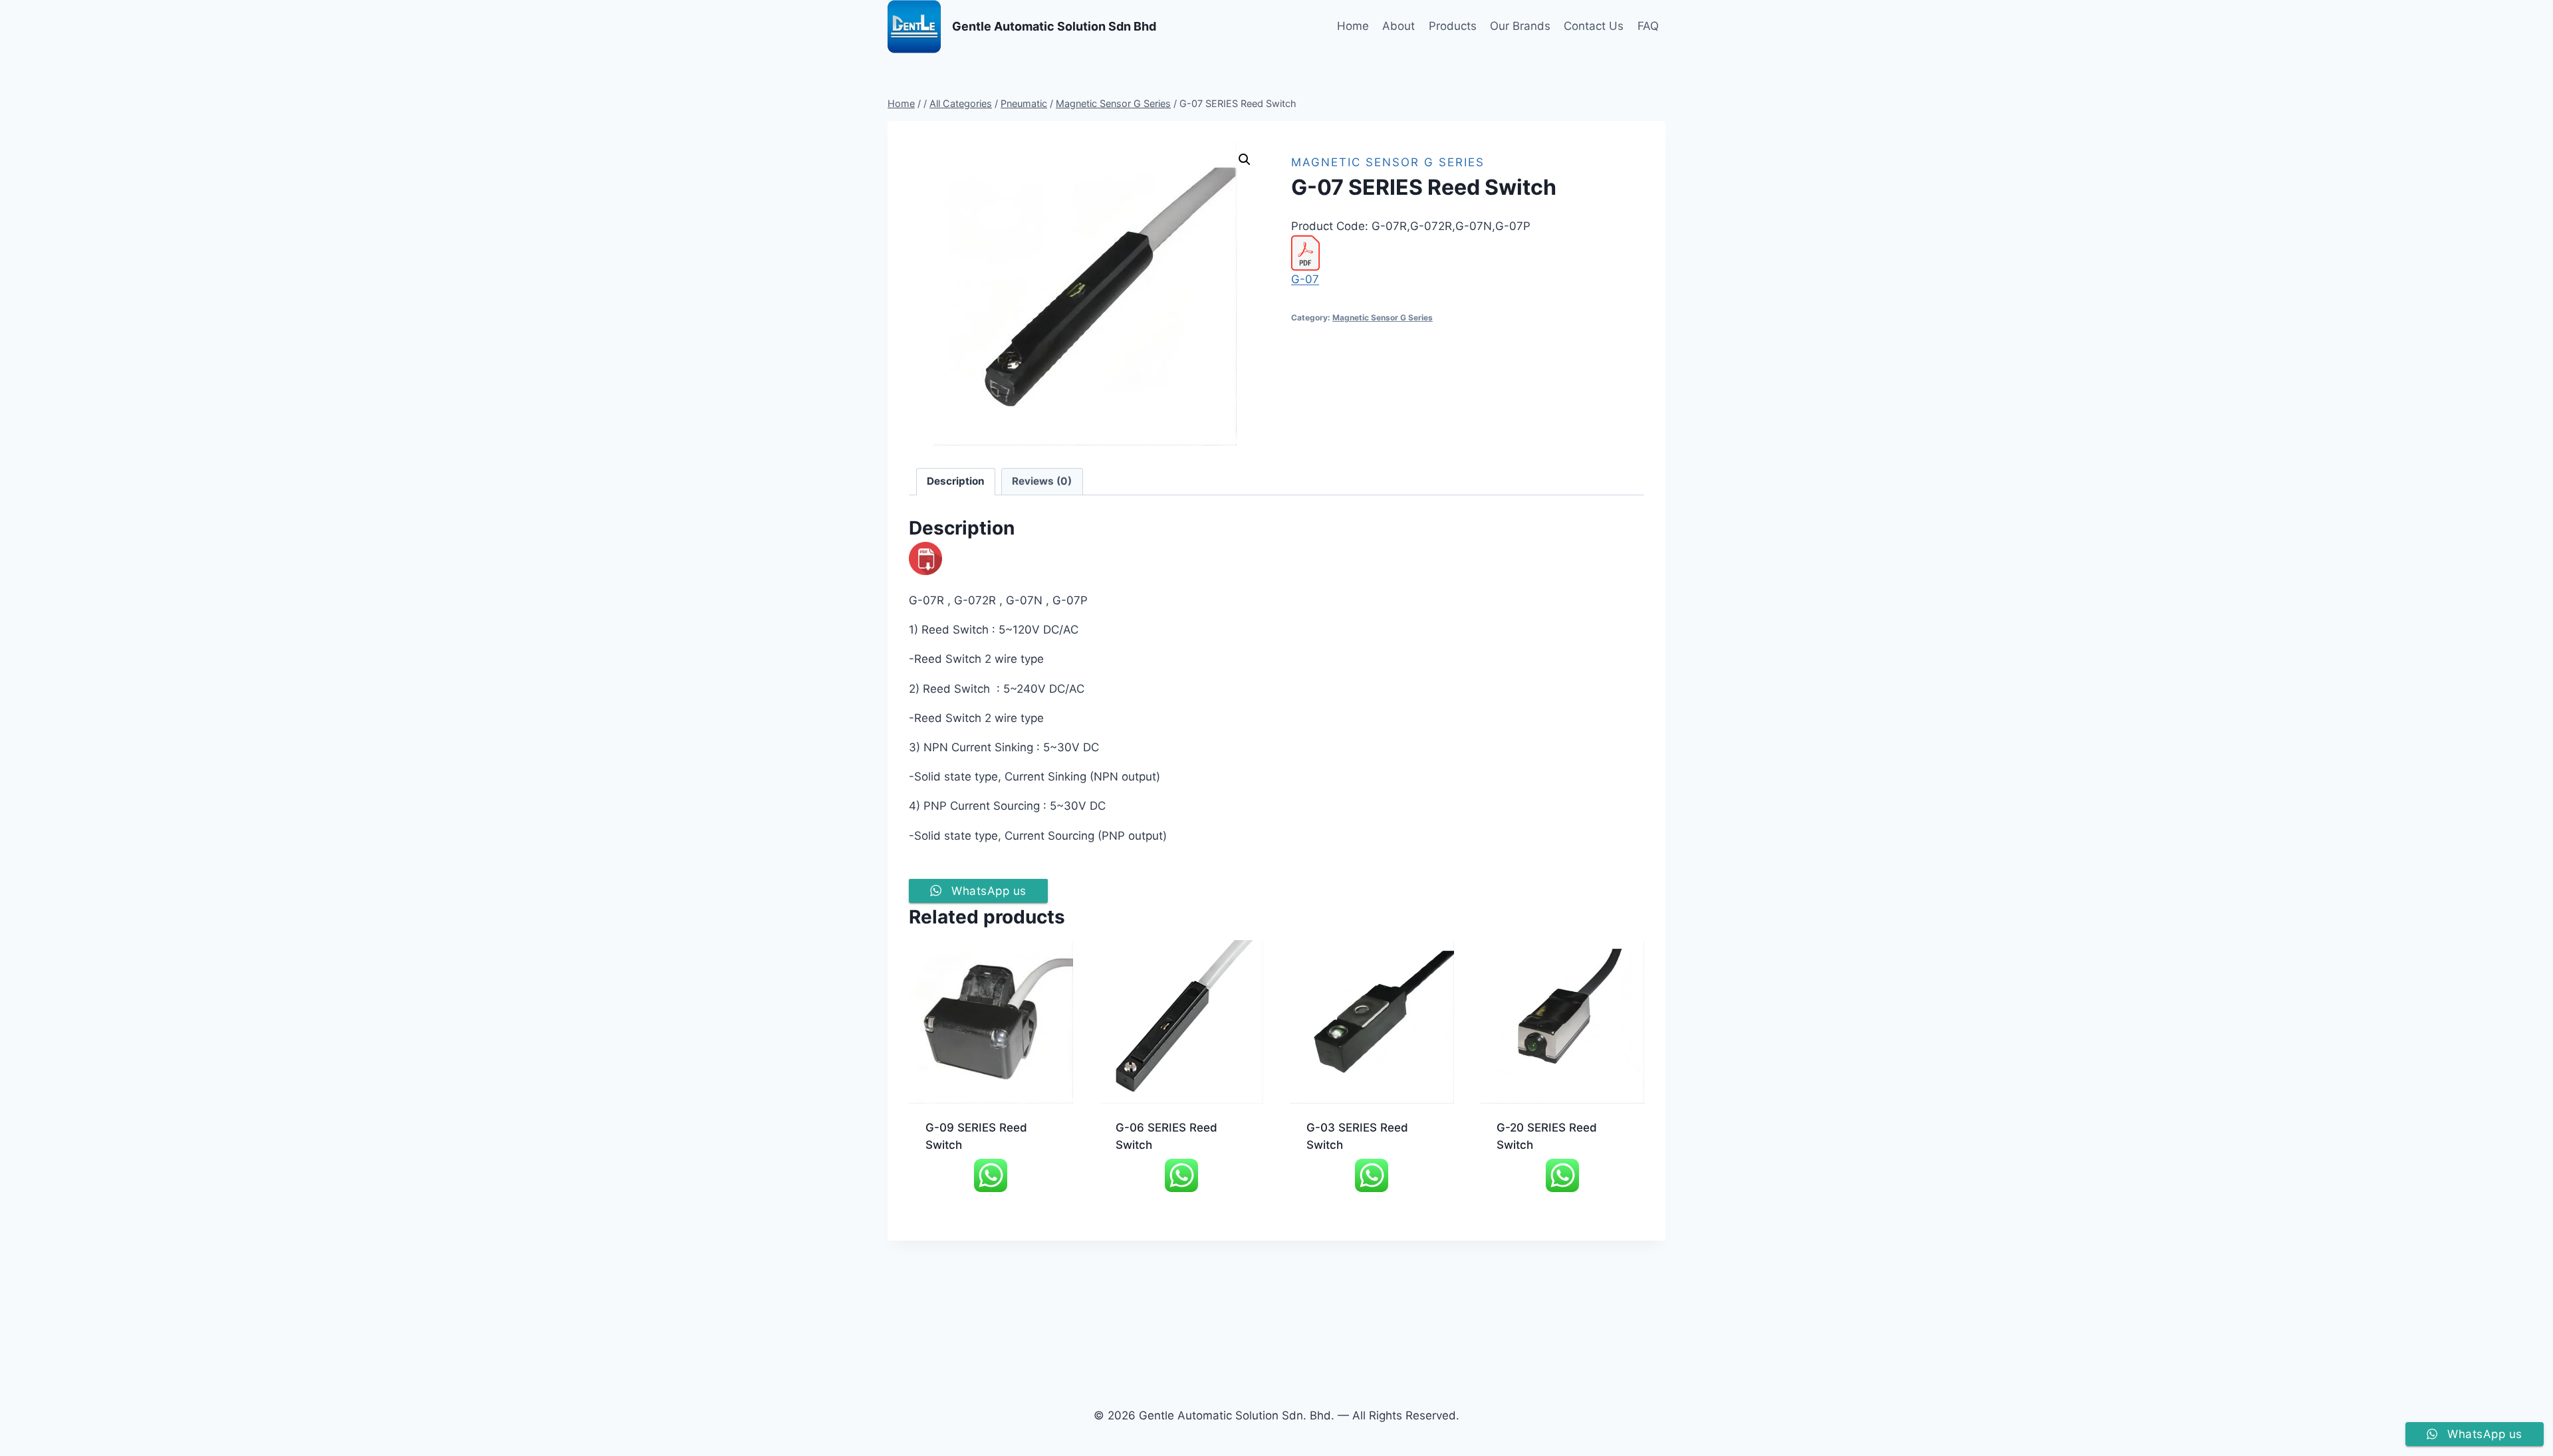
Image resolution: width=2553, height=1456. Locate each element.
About (1398, 26)
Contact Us (1594, 26)
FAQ (1648, 26)
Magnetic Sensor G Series (1388, 162)
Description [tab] (956, 481)
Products (1453, 26)
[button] (1245, 160)
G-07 (1305, 279)
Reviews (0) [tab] (1042, 481)
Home (1353, 26)
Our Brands (1520, 26)
